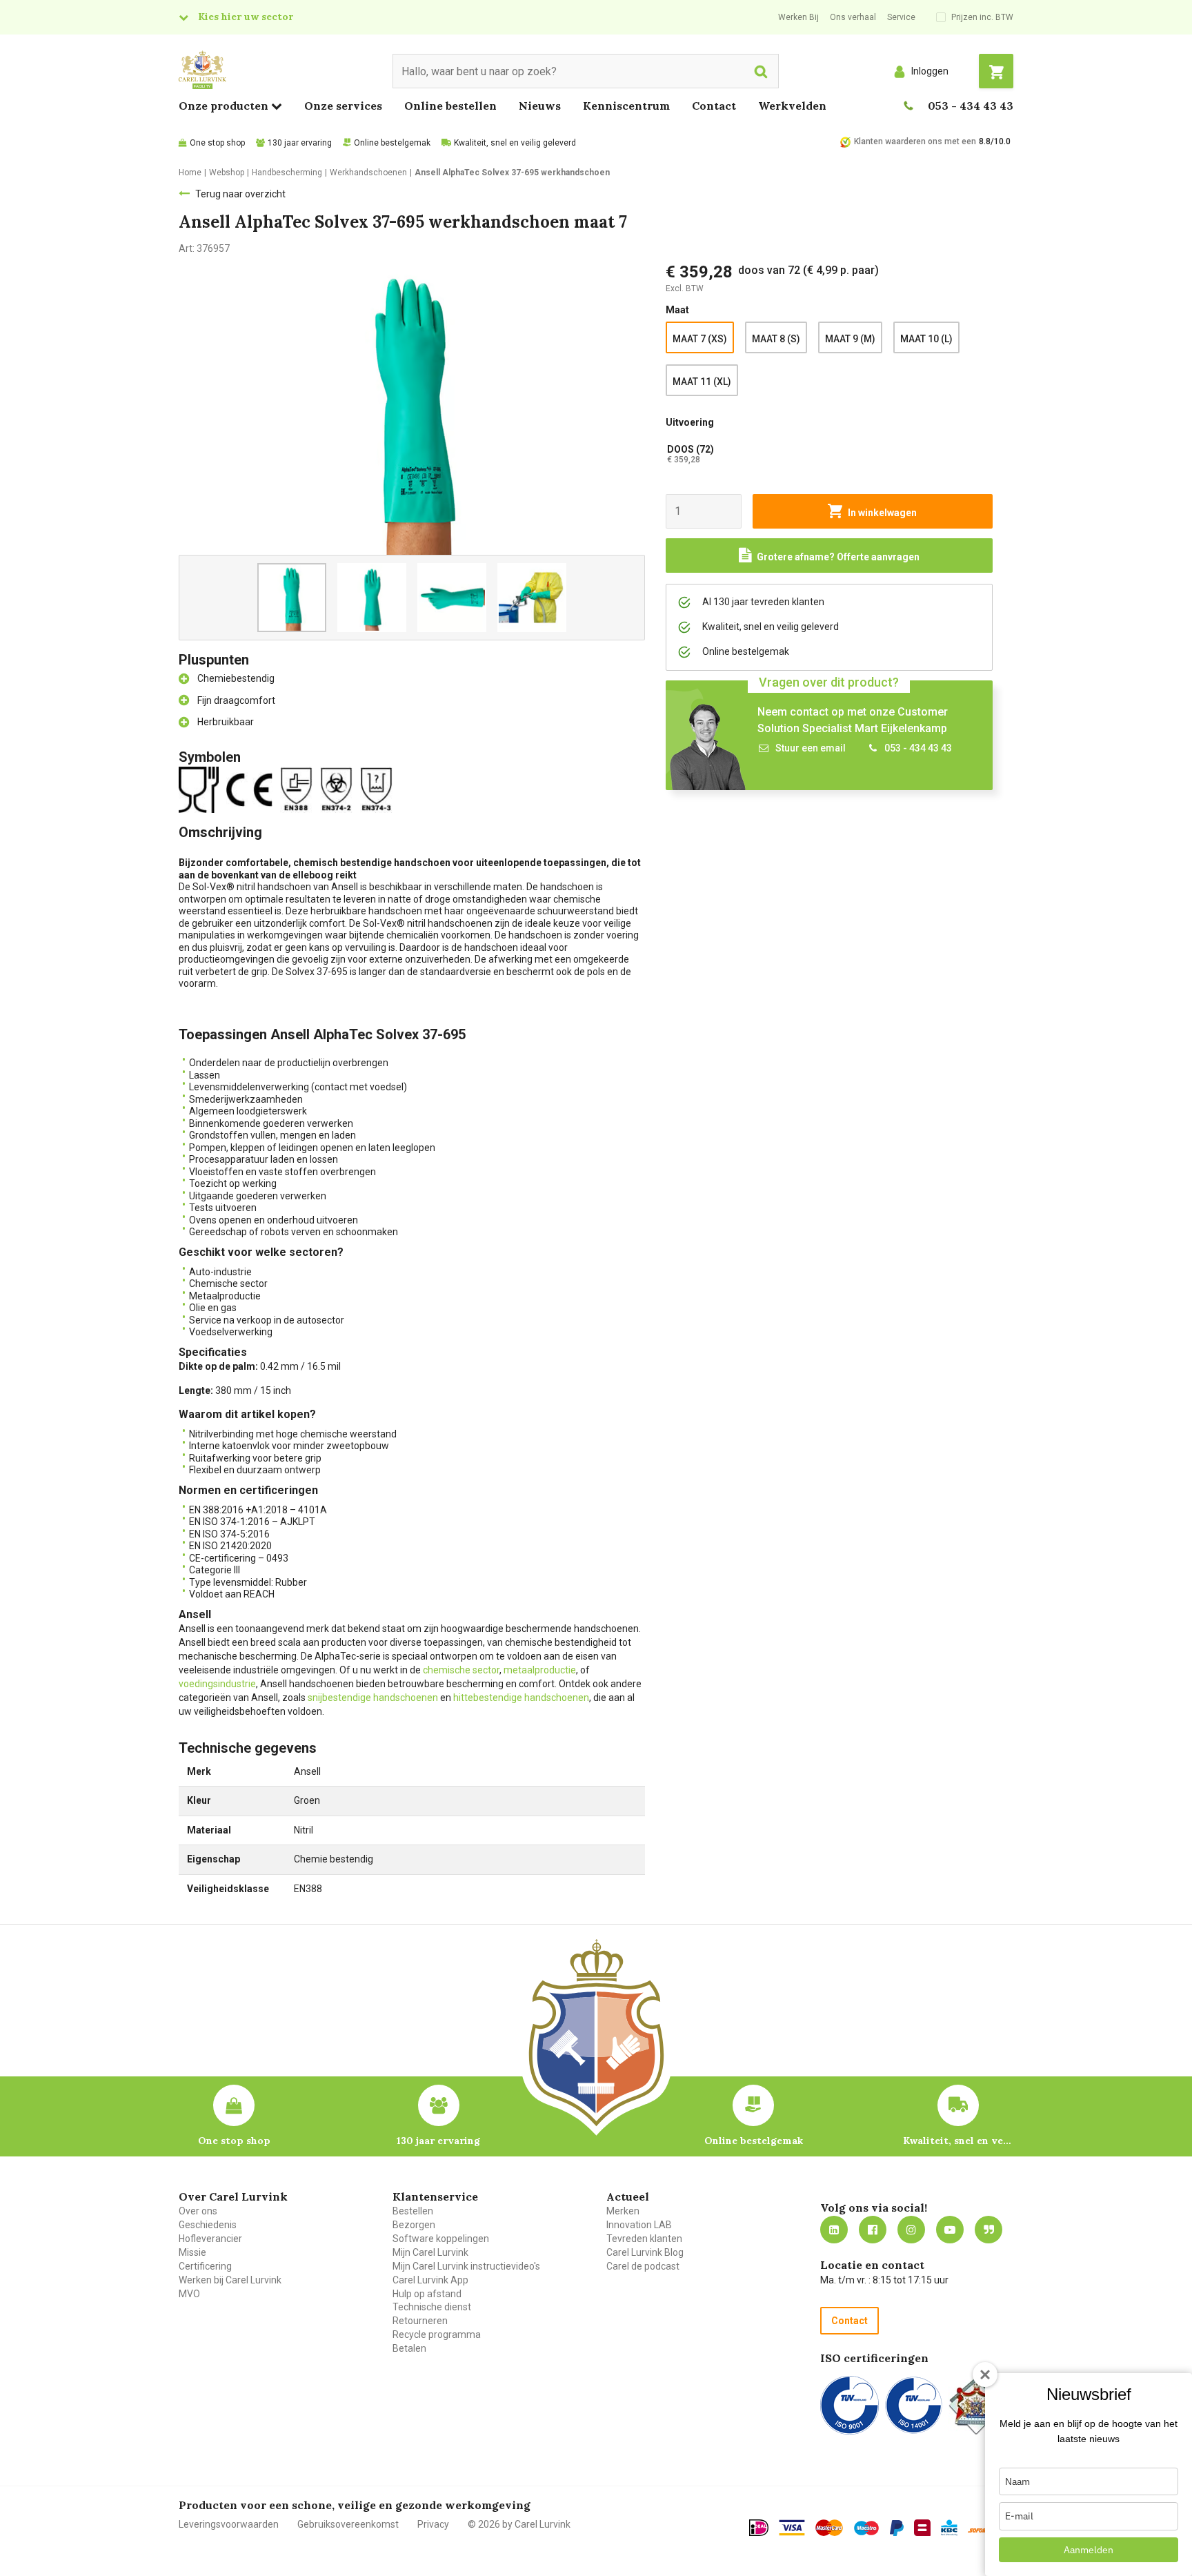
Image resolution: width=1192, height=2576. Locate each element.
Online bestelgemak (392, 143)
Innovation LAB (639, 2225)
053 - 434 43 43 (971, 106)
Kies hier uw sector (246, 17)
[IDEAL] (759, 2528)
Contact (714, 106)
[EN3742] (339, 789)
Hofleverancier (210, 2239)
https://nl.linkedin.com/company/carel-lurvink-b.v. (834, 2230)
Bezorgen (414, 2225)
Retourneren (420, 2321)
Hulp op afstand (427, 2294)
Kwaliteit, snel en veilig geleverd (515, 143)
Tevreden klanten (644, 2239)
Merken (623, 2211)
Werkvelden (792, 106)
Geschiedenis (208, 2225)
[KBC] (949, 2528)
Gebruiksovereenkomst (348, 2524)
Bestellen (413, 2211)
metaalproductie (540, 1670)
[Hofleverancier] (976, 2405)
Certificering (205, 2266)
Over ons (198, 2211)
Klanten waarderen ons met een (915, 141)
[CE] (252, 789)
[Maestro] (866, 2528)
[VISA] (792, 2528)
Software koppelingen (441, 2239)
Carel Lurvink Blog (645, 2252)
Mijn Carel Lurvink (430, 2252)
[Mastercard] (829, 2528)
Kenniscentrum (626, 106)
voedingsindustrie (217, 1684)
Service (901, 17)
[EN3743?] (379, 789)
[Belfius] (922, 2528)
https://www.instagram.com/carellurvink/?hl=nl (911, 2230)
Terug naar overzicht (240, 194)
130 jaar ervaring (300, 143)
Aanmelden (1089, 2550)
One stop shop (217, 143)
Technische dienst (432, 2307)
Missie (192, 2252)
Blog (989, 2230)
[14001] (914, 2405)
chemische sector (461, 1670)
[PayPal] (897, 2528)
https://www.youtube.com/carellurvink (950, 2230)
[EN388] (299, 789)
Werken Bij (798, 17)
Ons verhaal (853, 17)
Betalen (409, 2348)
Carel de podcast (643, 2266)
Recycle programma (437, 2334)
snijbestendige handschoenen (373, 1698)
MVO (189, 2294)
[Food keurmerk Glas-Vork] (201, 789)
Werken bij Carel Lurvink (230, 2280)
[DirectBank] (979, 2530)
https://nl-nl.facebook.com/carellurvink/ (873, 2230)
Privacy (433, 2524)
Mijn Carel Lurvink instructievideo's (466, 2266)
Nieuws (540, 106)
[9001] (850, 2405)
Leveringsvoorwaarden (229, 2524)
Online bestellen (450, 106)
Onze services (343, 106)
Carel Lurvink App (430, 2280)
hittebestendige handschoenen (521, 1698)
